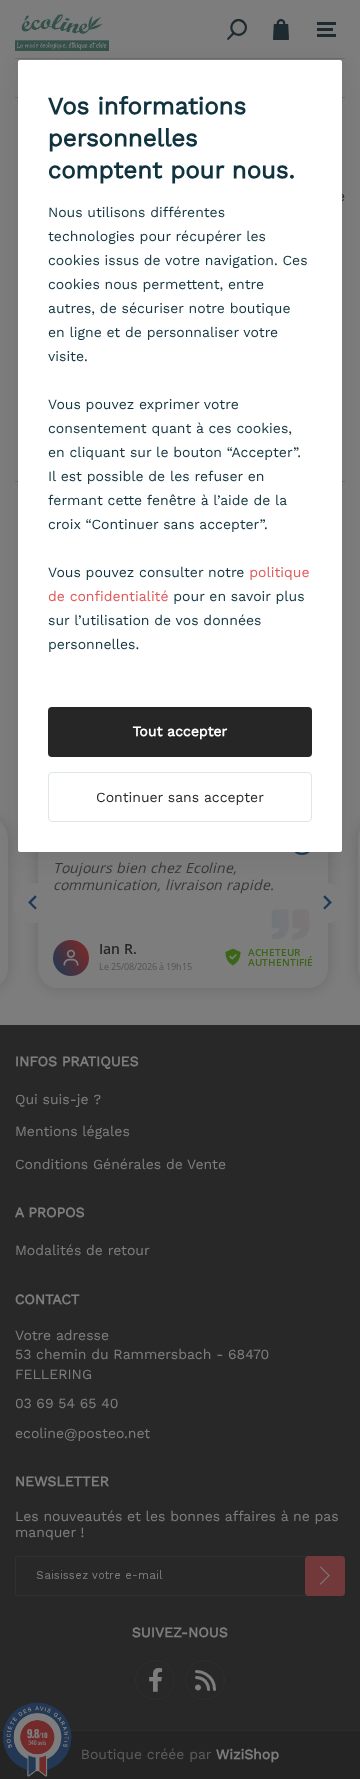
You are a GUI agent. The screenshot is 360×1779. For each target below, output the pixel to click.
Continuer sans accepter (180, 798)
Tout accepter (180, 732)
